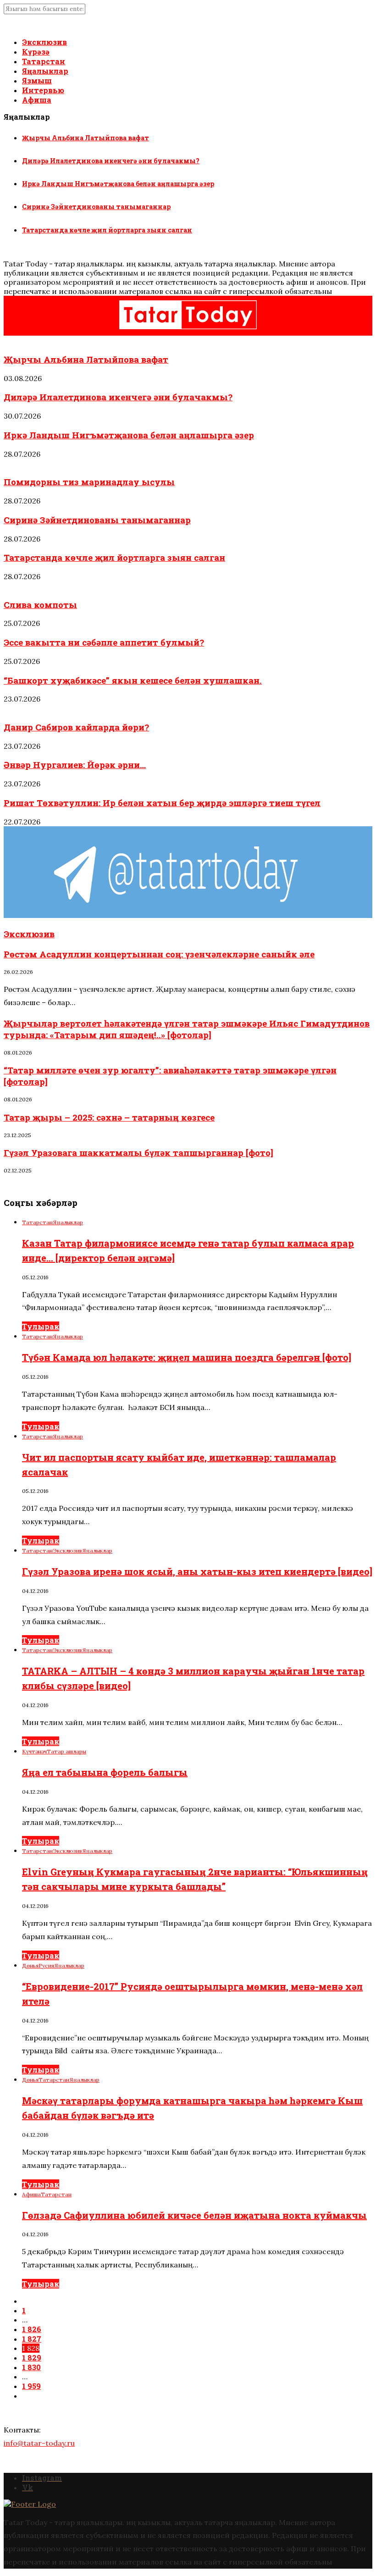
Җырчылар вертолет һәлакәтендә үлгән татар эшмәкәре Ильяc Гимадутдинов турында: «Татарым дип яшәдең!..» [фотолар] (187, 1029)
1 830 (31, 2367)
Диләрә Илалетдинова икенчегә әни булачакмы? (111, 161)
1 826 (32, 2329)
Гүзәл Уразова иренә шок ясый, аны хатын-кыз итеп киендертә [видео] (197, 1571)
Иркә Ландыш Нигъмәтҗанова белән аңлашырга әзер (118, 184)
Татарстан (44, 61)
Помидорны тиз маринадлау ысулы (89, 482)
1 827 (32, 2339)
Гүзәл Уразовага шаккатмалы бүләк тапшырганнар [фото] (138, 1153)
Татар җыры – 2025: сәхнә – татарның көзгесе (109, 1117)
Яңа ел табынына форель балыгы (105, 1772)
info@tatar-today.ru (39, 2443)
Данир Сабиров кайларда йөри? (76, 727)
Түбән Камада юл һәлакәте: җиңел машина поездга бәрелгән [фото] (187, 1357)
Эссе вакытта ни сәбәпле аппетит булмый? (104, 642)
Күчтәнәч (34, 1751)
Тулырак (41, 1326)
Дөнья (30, 1965)
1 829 (32, 2358)
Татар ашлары (23, 464)
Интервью (43, 90)
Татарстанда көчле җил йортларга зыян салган (107, 230)
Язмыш (37, 80)
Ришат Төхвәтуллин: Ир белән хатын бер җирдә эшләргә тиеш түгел (162, 803)
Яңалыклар (45, 71)
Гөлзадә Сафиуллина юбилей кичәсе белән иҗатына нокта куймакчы (194, 2215)
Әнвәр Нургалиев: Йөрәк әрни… (75, 765)
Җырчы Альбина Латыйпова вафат (86, 138)
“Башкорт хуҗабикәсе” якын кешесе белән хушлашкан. (133, 680)
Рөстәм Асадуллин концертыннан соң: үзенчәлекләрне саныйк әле (159, 954)
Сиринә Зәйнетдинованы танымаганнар (96, 207)
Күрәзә (36, 52)
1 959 (31, 2386)
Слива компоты (40, 605)
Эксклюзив (44, 42)
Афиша (37, 100)
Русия (46, 1965)
